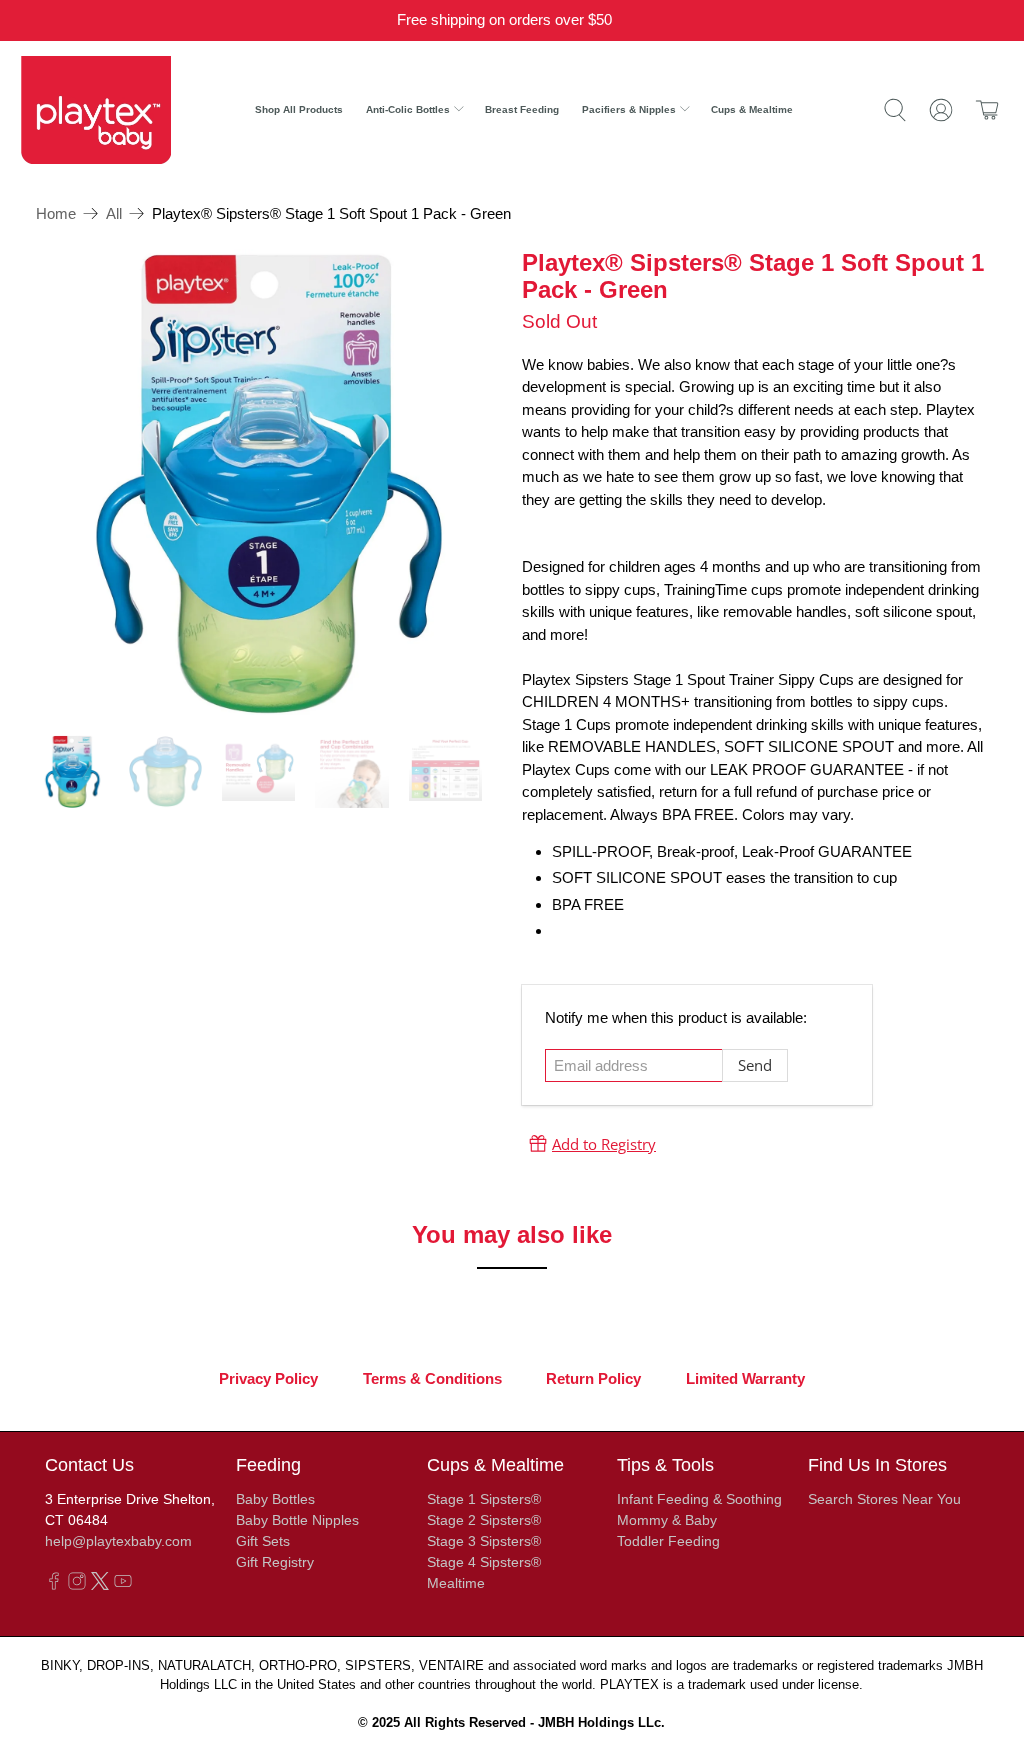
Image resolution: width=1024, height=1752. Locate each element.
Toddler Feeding (668, 1541)
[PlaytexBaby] (96, 109)
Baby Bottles (275, 1499)
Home (56, 213)
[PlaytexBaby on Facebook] (54, 1585)
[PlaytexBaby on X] (100, 1585)
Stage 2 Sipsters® (484, 1520)
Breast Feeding (522, 109)
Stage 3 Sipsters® (484, 1541)
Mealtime (456, 1583)
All (114, 213)
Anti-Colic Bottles (408, 109)
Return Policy (593, 1379)
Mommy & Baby (667, 1520)
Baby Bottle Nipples (297, 1520)
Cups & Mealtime (752, 109)
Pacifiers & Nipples (629, 109)
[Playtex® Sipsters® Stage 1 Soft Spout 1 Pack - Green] (269, 482)
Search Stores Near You (884, 1499)
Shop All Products (299, 109)
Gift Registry (275, 1562)
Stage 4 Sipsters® (484, 1562)
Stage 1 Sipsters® (484, 1499)
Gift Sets (263, 1541)
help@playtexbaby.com (118, 1541)
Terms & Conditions (432, 1379)
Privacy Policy (268, 1379)
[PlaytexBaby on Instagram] (77, 1585)
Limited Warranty (745, 1379)
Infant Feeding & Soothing (699, 1499)
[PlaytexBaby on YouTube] (123, 1585)
